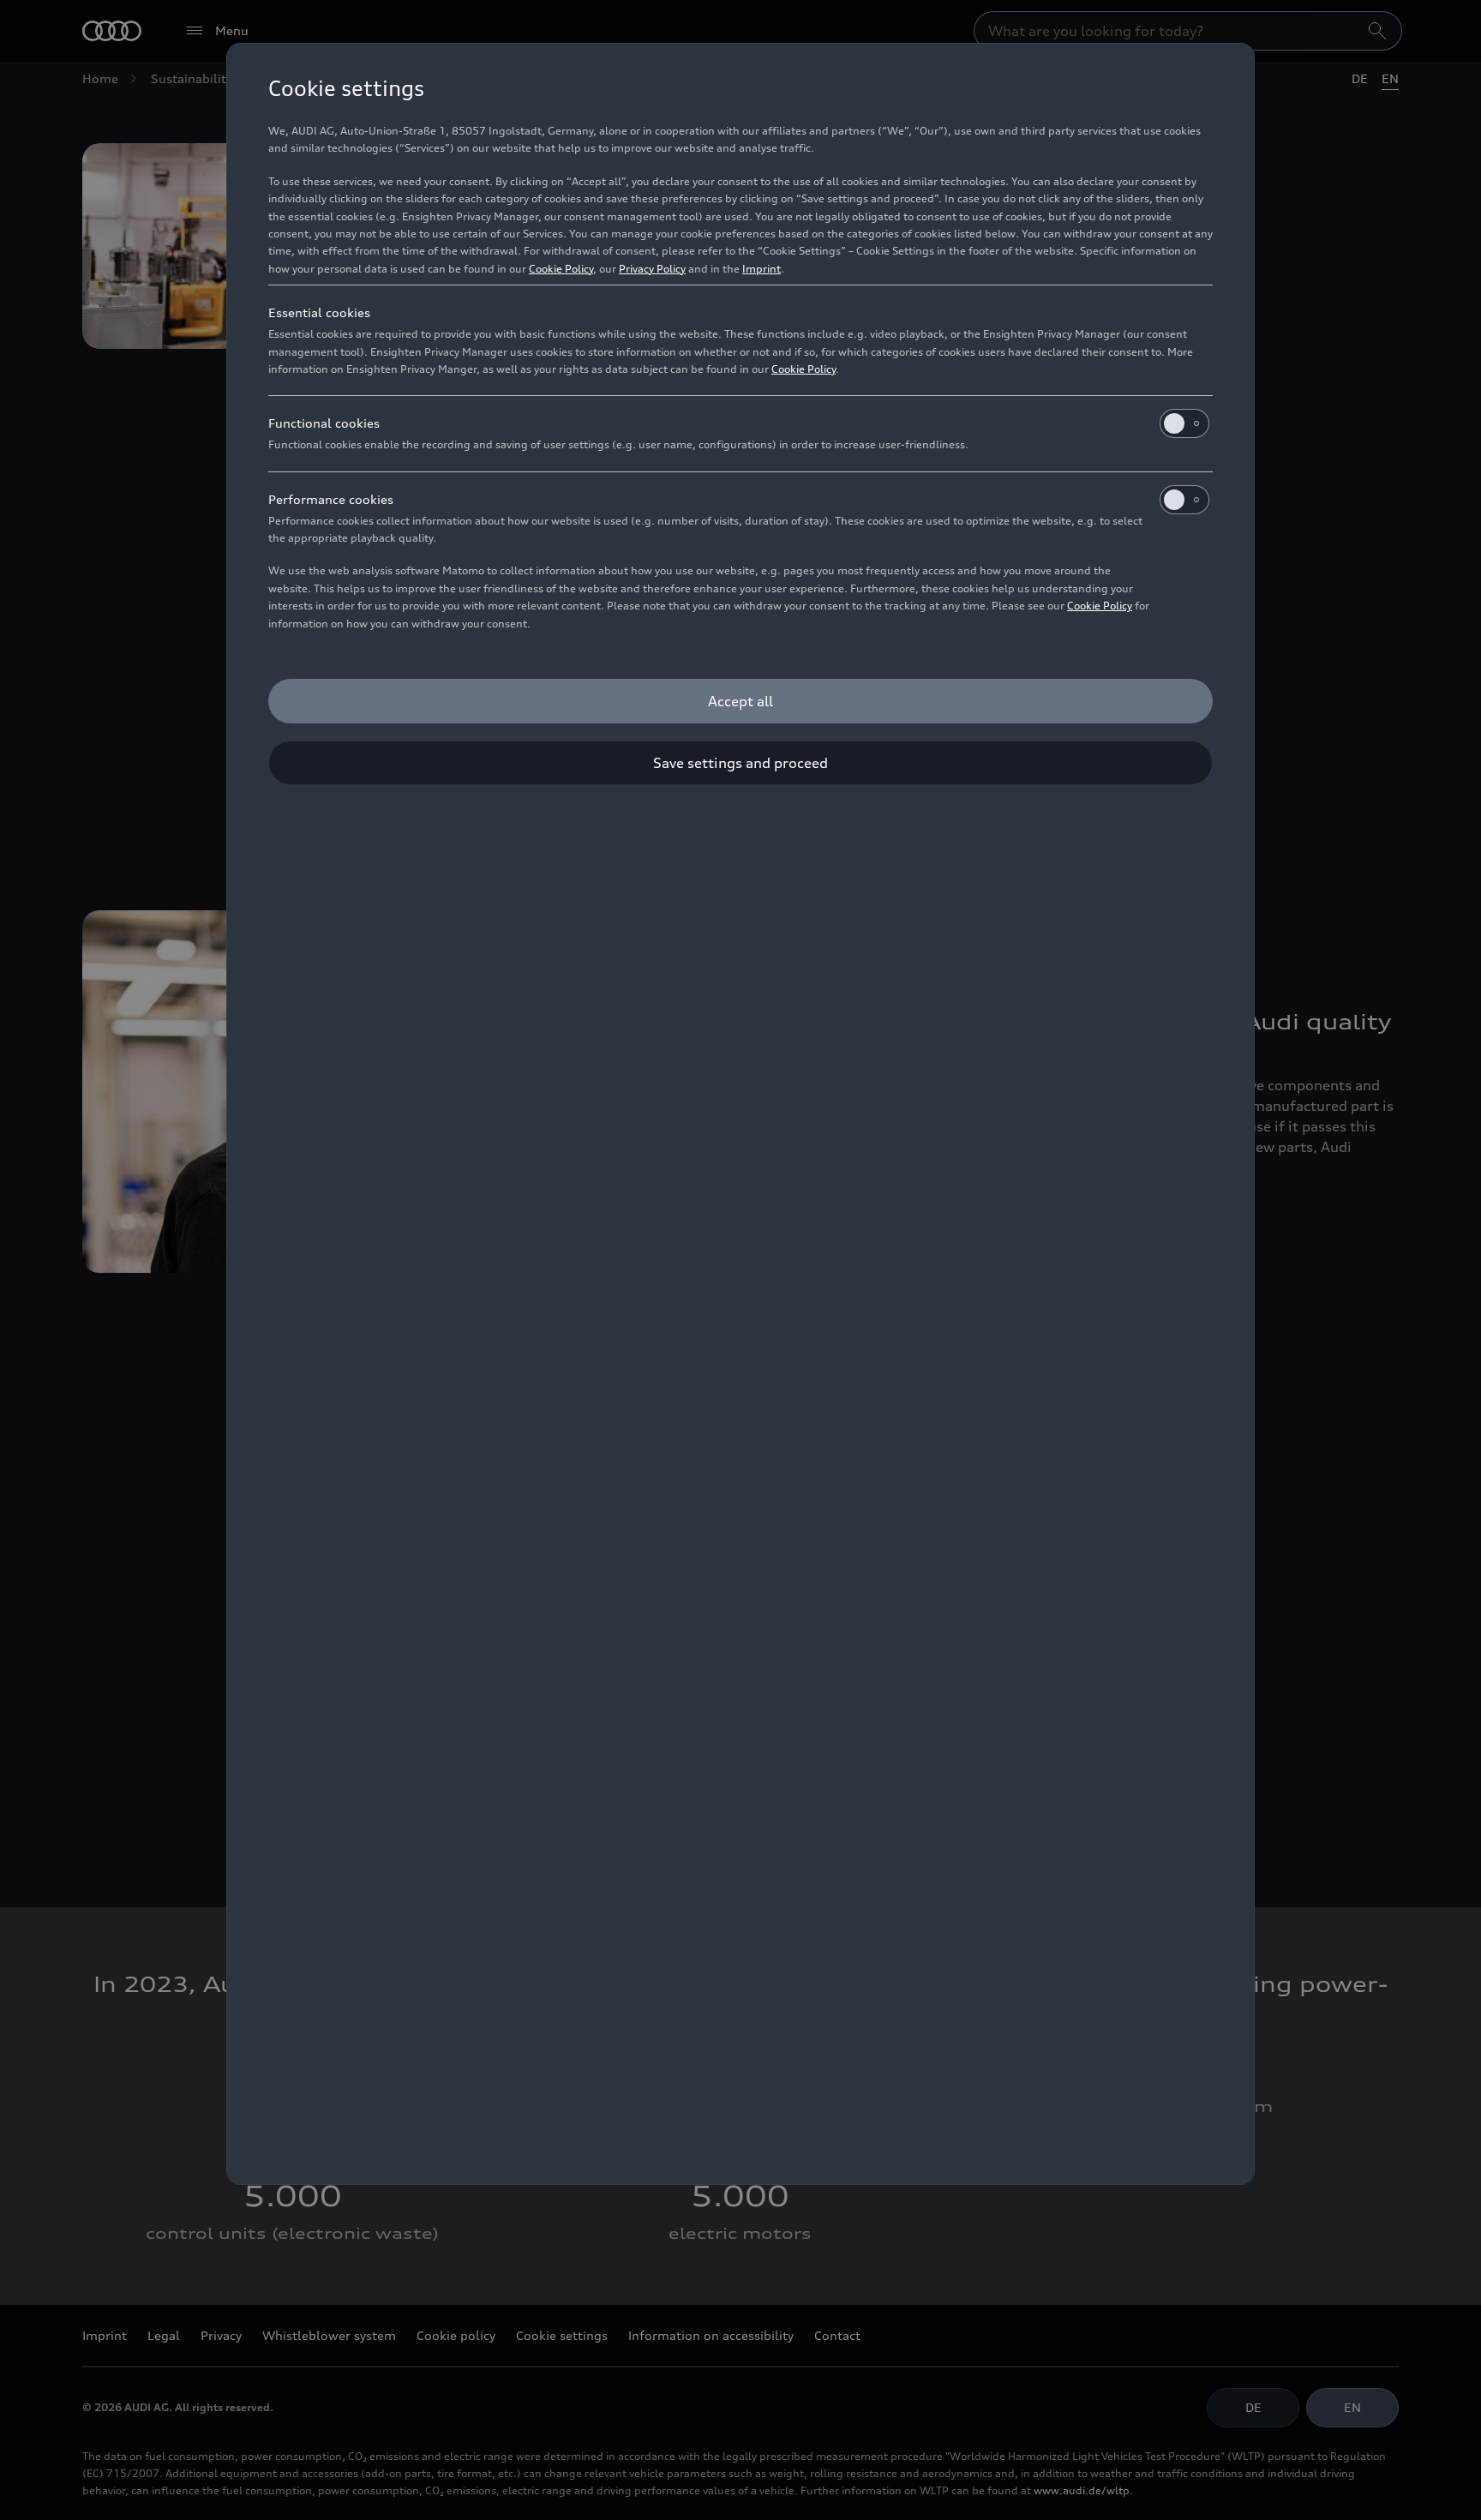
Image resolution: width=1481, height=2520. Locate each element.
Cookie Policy (561, 269)
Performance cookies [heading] (331, 499)
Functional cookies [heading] (324, 423)
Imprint (761, 269)
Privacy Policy (652, 269)
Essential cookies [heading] (319, 312)
